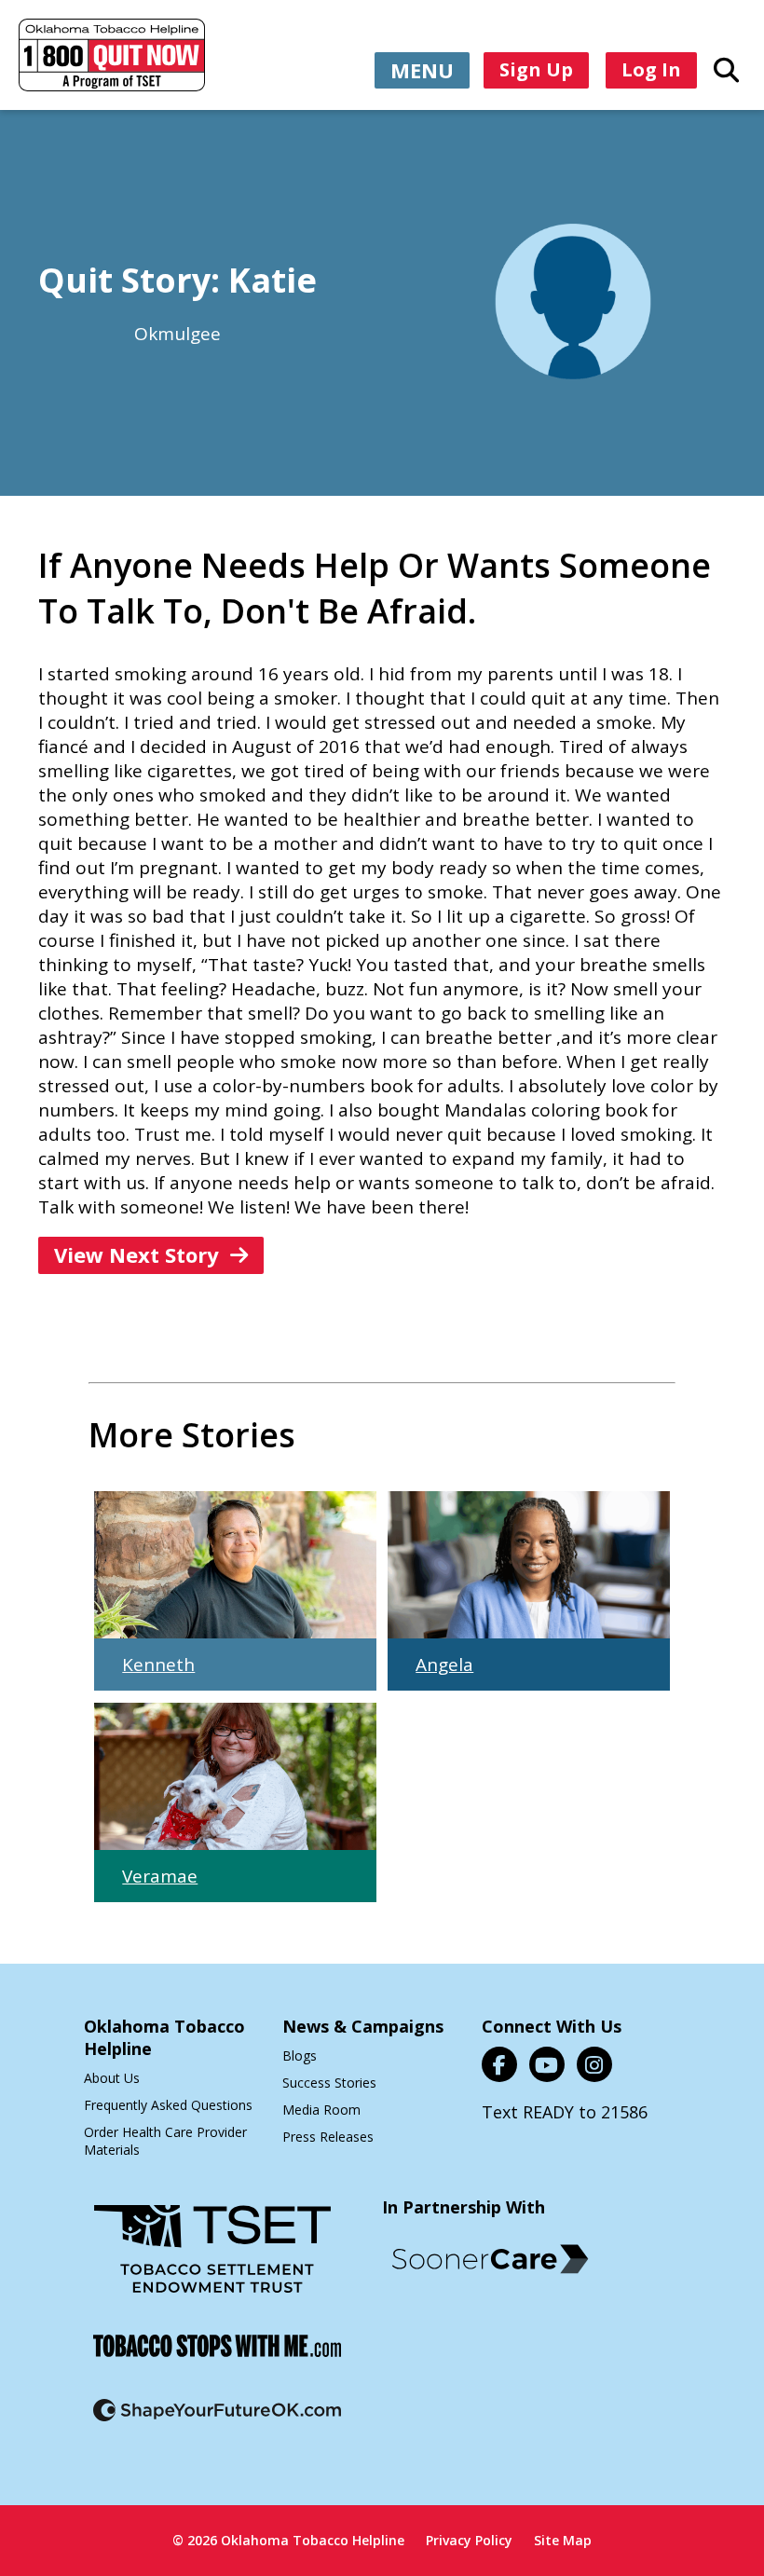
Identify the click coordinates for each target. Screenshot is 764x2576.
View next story (136, 1254)
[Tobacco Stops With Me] (217, 2357)
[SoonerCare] (490, 2259)
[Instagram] (594, 2064)
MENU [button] (422, 70)
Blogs (300, 2055)
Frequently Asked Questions (168, 2105)
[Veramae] (235, 1776)
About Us (112, 2078)
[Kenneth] (235, 1565)
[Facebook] (499, 2064)
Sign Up (536, 69)
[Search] (726, 69)
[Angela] (528, 1565)
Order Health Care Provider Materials (165, 2141)
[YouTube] (547, 2064)
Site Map (563, 2540)
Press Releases (328, 2137)
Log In (651, 69)
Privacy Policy (469, 2540)
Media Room (321, 2110)
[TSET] (212, 2261)
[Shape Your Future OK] (217, 2422)
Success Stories (329, 2083)
